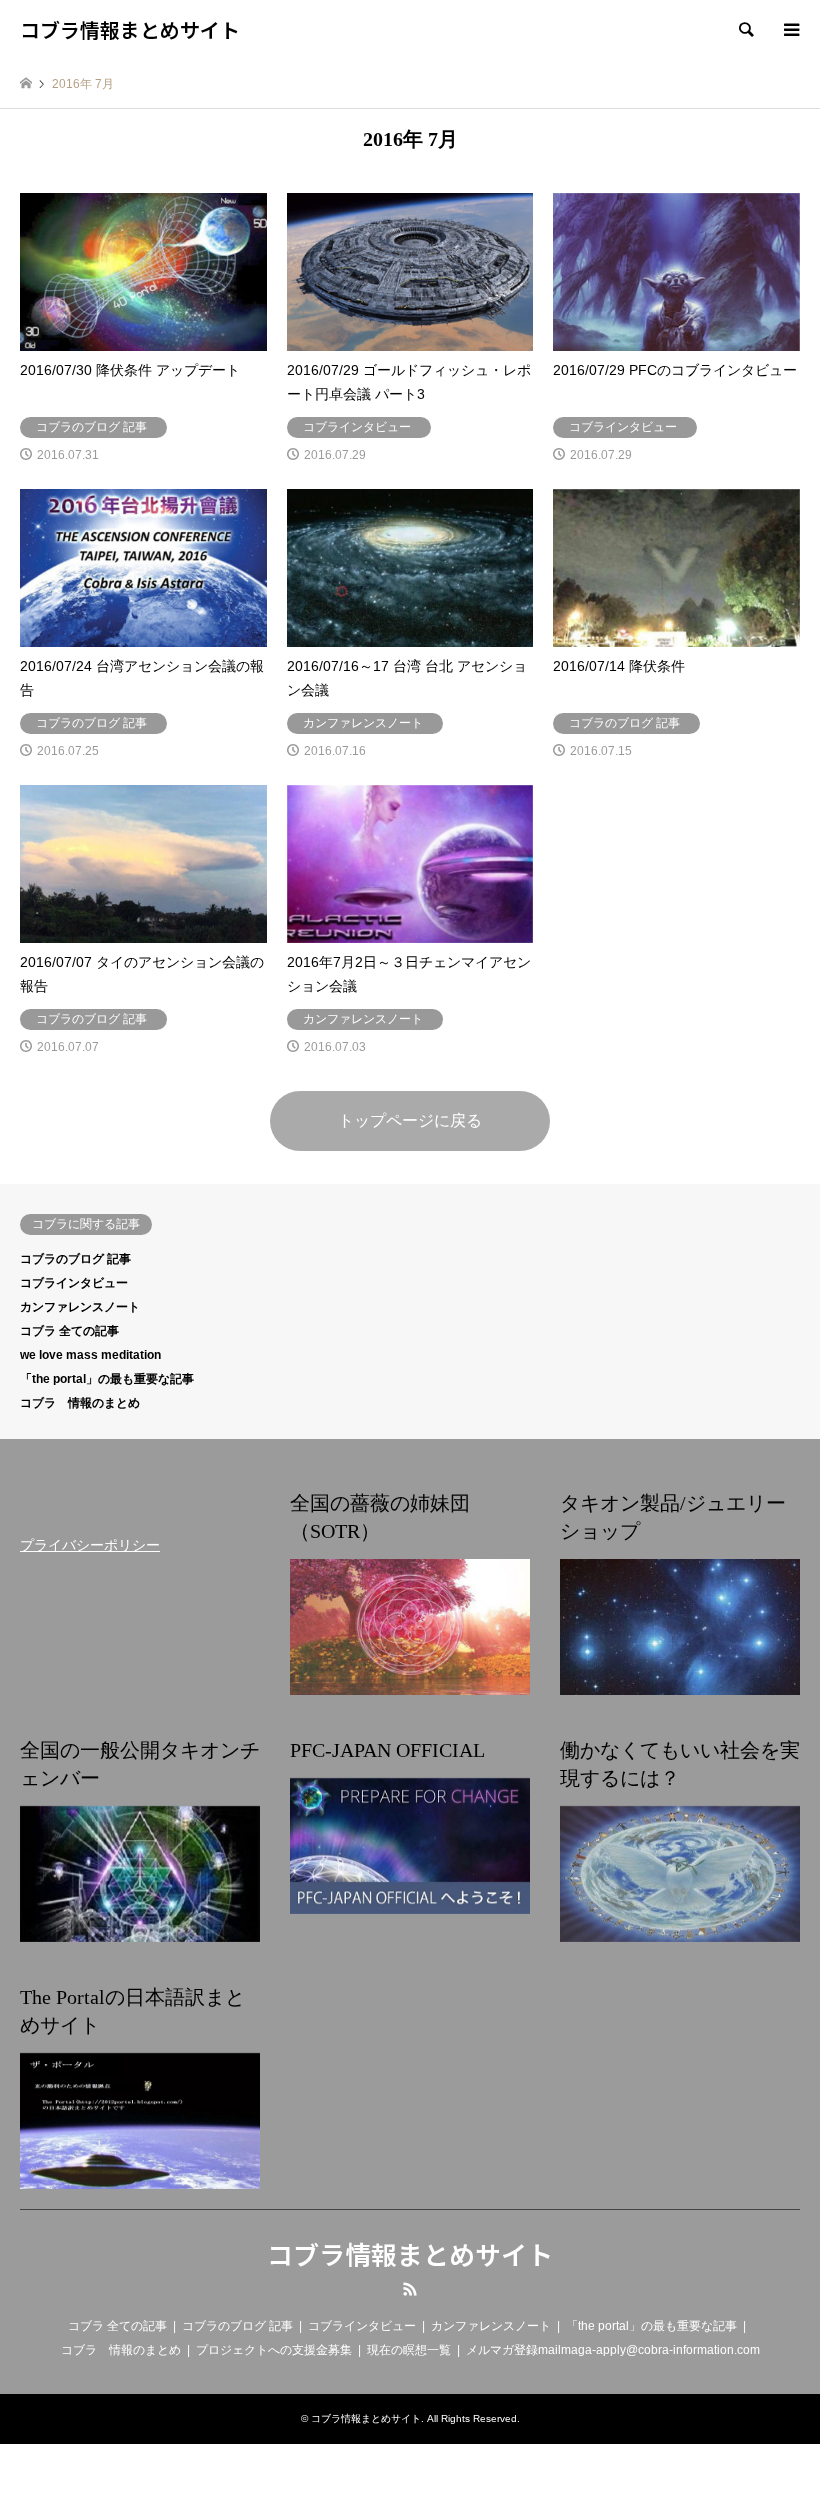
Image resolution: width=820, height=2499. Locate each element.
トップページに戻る (410, 1120)
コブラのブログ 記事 (75, 1259)
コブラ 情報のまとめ (80, 1403)
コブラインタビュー (74, 1283)
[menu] (790, 30)
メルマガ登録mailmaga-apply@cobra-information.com (613, 2350)
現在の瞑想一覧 (409, 2350)
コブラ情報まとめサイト (410, 2253)
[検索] (745, 30)
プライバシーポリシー (90, 1545)
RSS (410, 2289)
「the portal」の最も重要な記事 (107, 1379)
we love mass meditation (90, 1355)
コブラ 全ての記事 (69, 1331)
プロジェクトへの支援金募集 (274, 2350)
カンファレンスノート (80, 1307)
